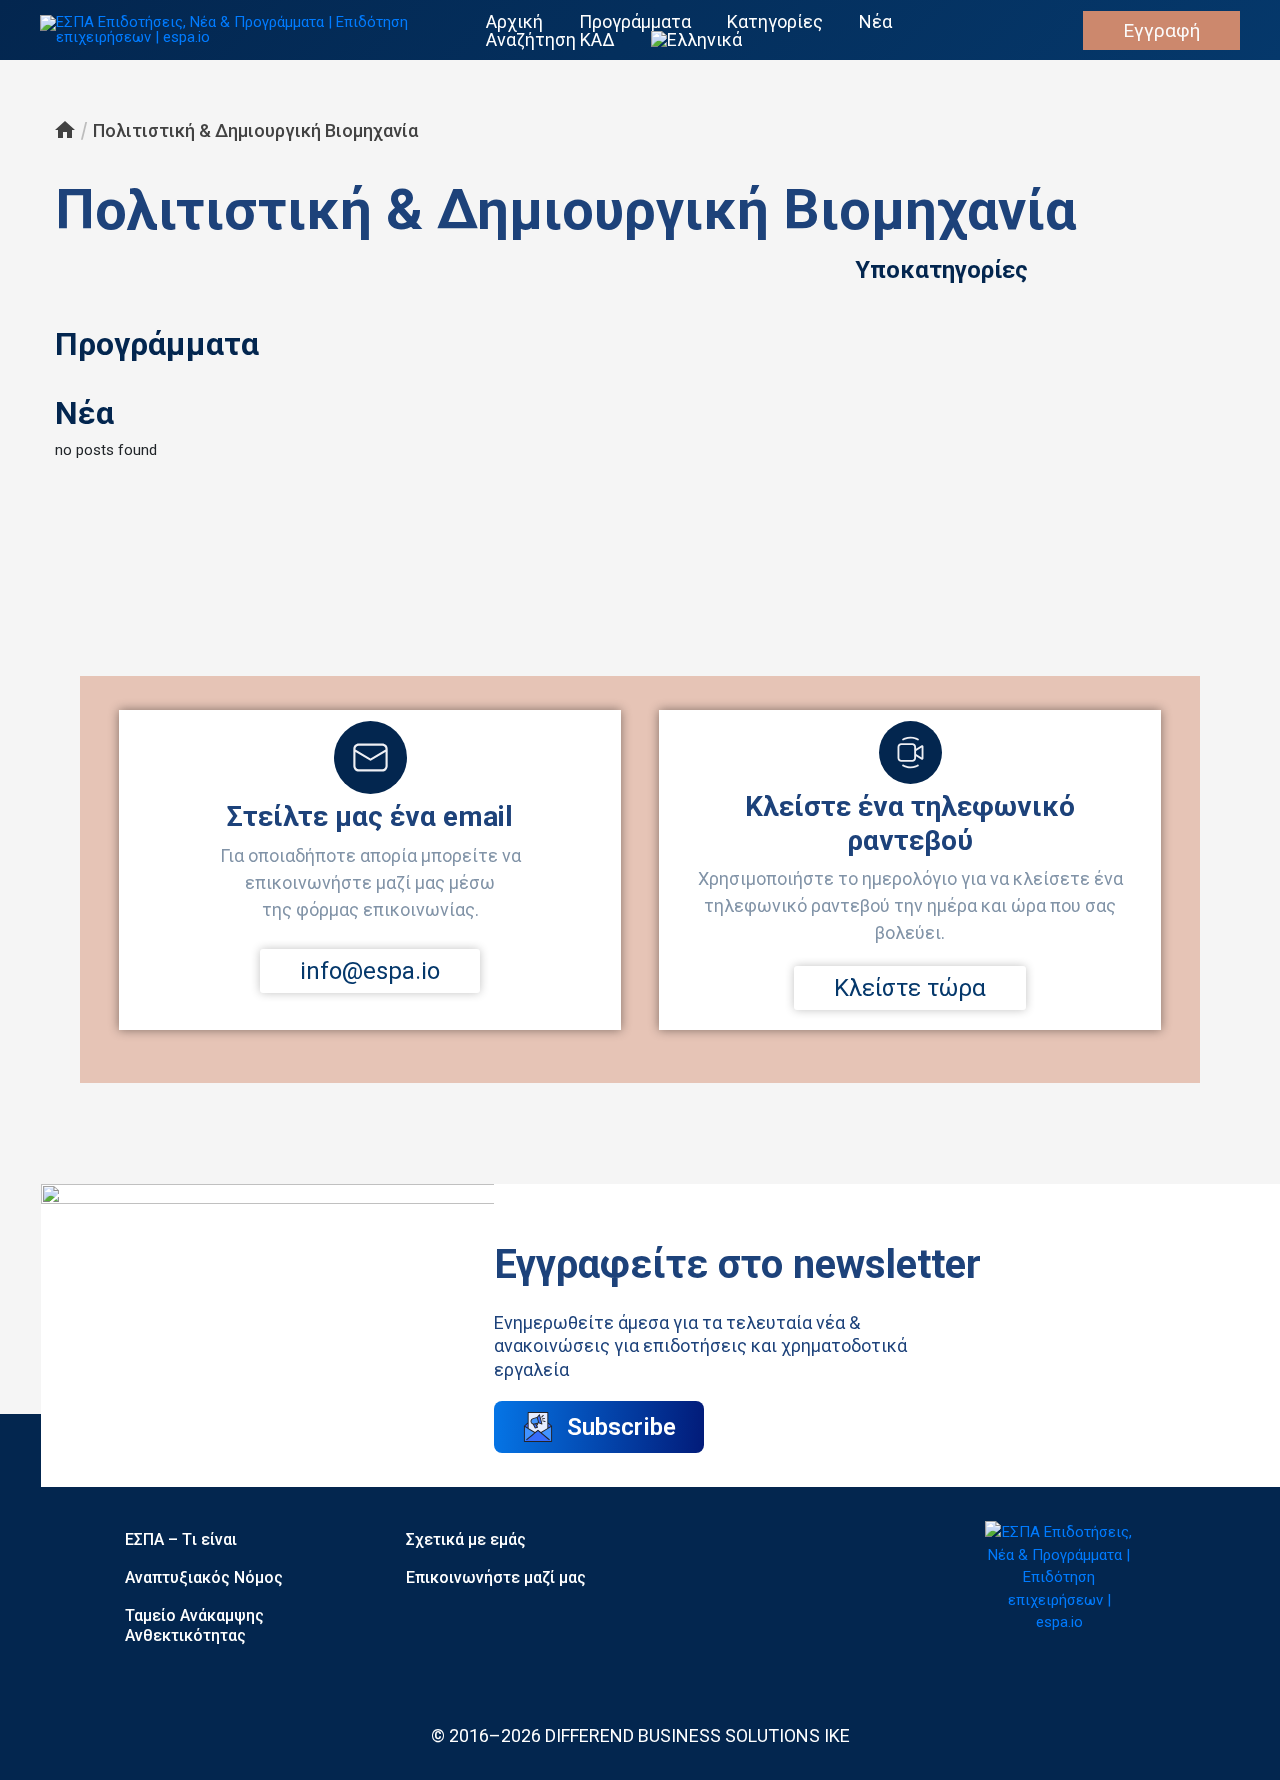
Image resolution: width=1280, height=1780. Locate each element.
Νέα (875, 22)
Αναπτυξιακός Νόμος (204, 1577)
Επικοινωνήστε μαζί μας (496, 1577)
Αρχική (514, 22)
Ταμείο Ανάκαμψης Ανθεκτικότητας (194, 1625)
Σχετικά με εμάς (466, 1539)
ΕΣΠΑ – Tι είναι (181, 1539)
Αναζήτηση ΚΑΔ (550, 40)
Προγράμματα (635, 22)
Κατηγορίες (775, 22)
